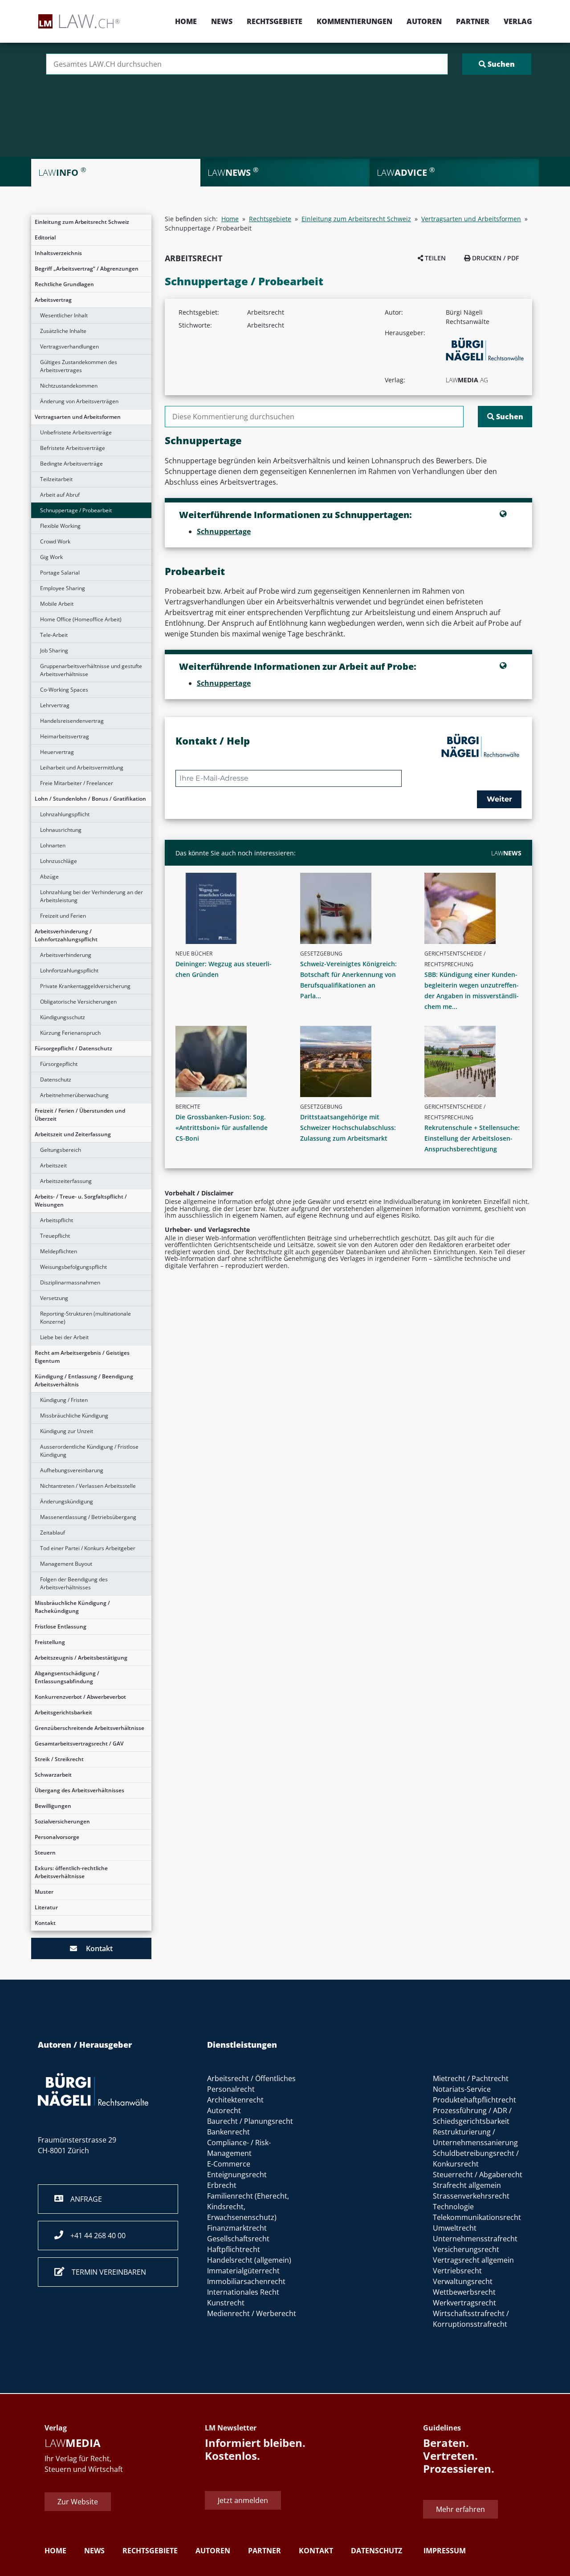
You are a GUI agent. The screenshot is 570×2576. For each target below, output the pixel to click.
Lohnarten (53, 845)
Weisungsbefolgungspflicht (73, 1267)
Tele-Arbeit (54, 635)
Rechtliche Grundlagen (64, 284)
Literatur (46, 1907)
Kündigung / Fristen (64, 1400)
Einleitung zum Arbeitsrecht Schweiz (82, 222)
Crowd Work (55, 541)
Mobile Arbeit (57, 604)
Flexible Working (60, 526)
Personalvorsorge (57, 1837)
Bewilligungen (53, 1806)
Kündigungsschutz (63, 1017)
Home (186, 21)
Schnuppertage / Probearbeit (76, 510)
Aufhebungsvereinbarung (72, 1470)
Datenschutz (56, 1079)
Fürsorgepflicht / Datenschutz (73, 1048)
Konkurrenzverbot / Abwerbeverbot (80, 1697)
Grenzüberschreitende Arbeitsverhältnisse (90, 1728)
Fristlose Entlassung (61, 1626)
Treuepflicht (55, 1236)
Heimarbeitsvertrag (65, 736)
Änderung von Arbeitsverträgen (79, 401)
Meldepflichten (59, 1251)
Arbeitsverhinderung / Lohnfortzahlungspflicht (66, 935)
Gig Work (51, 557)
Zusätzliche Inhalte (63, 331)
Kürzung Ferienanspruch (70, 1033)
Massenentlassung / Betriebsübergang (88, 1517)
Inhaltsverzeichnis (58, 253)
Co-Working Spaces (64, 690)
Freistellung (50, 1642)
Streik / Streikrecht (59, 1759)
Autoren (424, 21)
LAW (506, 853)
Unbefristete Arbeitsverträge (76, 432)
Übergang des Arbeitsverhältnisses (79, 1790)
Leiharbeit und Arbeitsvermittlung (82, 768)
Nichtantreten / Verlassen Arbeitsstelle (88, 1486)
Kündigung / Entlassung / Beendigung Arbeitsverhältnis (84, 1380)
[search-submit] (497, 64)
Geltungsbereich (61, 1150)
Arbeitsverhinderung (66, 955)
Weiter (499, 799)
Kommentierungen (354, 21)
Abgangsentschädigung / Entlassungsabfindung (67, 1677)
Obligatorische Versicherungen (78, 1002)
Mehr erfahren (460, 2510)
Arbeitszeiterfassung (66, 1181)
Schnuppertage (224, 531)
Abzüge (49, 877)
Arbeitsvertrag (53, 300)
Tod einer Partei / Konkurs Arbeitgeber (88, 1548)
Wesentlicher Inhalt (64, 315)
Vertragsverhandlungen (69, 346)
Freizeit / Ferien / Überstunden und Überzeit (80, 1115)
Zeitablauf (53, 1533)
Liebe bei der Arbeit (64, 1337)
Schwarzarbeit (53, 1775)
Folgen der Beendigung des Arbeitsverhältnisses (74, 1583)
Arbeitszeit (53, 1165)
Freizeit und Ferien (63, 916)
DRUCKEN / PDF (495, 258)
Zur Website (78, 2502)
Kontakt (45, 1923)
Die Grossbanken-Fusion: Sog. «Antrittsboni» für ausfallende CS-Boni (222, 1128)
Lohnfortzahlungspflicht (69, 970)
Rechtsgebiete (275, 21)
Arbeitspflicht (57, 1220)
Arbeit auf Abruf (60, 495)
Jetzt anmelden (243, 2500)
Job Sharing (54, 650)
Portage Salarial (60, 573)
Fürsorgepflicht (59, 1064)
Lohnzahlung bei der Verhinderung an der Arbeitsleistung (92, 896)
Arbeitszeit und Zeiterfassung (73, 1134)
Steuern (45, 1853)
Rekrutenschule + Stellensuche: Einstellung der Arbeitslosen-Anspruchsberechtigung (472, 1138)
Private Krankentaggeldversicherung (85, 986)
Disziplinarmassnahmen (70, 1282)
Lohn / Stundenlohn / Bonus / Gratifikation (90, 799)
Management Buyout (66, 1564)
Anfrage (83, 2199)
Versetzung (54, 1298)
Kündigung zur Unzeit (67, 1431)
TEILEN (434, 258)
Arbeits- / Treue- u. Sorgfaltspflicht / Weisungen (81, 1201)
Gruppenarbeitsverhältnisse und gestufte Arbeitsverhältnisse (91, 670)
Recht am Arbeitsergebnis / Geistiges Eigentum (82, 1357)
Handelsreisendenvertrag (72, 721)
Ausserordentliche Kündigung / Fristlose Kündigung (89, 1451)
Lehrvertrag (55, 705)
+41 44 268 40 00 (94, 2236)
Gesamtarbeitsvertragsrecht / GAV (79, 1744)
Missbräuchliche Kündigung (74, 1416)
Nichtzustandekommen (69, 386)
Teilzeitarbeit (56, 479)
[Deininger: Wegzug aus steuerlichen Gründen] (228, 908)
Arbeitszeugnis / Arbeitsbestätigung (81, 1658)
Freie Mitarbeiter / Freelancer (77, 783)
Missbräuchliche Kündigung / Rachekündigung (72, 1607)
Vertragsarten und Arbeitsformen (78, 417)
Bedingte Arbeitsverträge (71, 464)
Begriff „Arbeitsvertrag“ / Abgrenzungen (87, 269)
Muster (44, 1892)
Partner (473, 21)
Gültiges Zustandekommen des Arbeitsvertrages (79, 366)
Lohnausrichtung (61, 830)
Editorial (45, 237)
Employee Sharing (63, 588)
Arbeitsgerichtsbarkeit (63, 1712)
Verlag (518, 21)
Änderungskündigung (67, 1501)
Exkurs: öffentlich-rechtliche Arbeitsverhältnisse (71, 1872)
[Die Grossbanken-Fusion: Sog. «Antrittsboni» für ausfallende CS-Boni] (228, 1061)
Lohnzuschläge (59, 861)
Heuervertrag (57, 752)
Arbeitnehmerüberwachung (74, 1095)
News (222, 21)
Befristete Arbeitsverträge (73, 448)
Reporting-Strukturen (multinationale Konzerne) (85, 1318)
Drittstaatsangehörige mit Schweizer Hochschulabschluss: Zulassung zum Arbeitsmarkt (348, 1128)
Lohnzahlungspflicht (65, 814)
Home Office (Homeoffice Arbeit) (81, 619)
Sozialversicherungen (62, 1821)
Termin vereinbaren (105, 2272)
